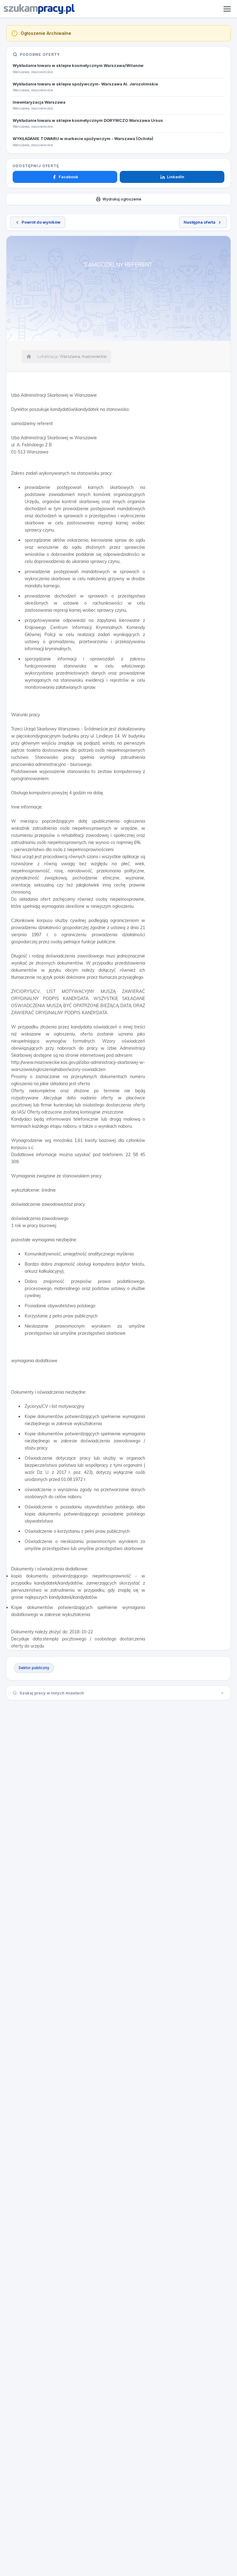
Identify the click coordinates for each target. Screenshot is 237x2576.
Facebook (69, 177)
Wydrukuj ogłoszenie (122, 199)
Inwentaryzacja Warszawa (39, 102)
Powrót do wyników (41, 222)
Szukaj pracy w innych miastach (52, 1693)
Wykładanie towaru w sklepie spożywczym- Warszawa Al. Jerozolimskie (85, 84)
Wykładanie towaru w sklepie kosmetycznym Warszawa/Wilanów (78, 65)
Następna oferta (200, 222)
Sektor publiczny (34, 1668)
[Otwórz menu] (227, 9)
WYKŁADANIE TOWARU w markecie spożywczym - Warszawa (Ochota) (83, 139)
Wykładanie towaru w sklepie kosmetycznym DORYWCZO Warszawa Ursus (88, 120)
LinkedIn (176, 177)
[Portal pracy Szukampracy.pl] (39, 9)
